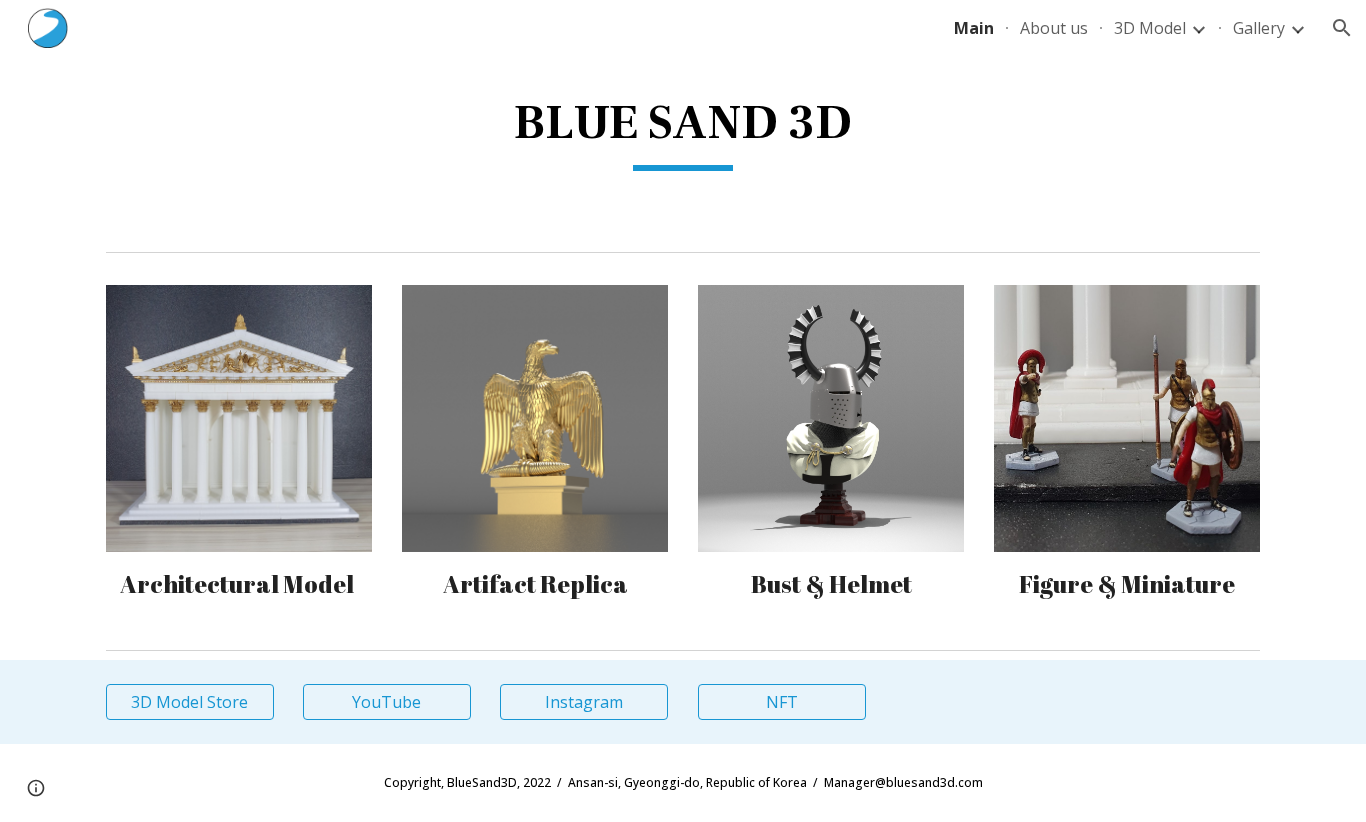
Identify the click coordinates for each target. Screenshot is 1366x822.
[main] (683, 131)
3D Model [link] (1150, 28)
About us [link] (1054, 28)
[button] (1342, 28)
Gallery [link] (1259, 28)
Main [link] (974, 28)
